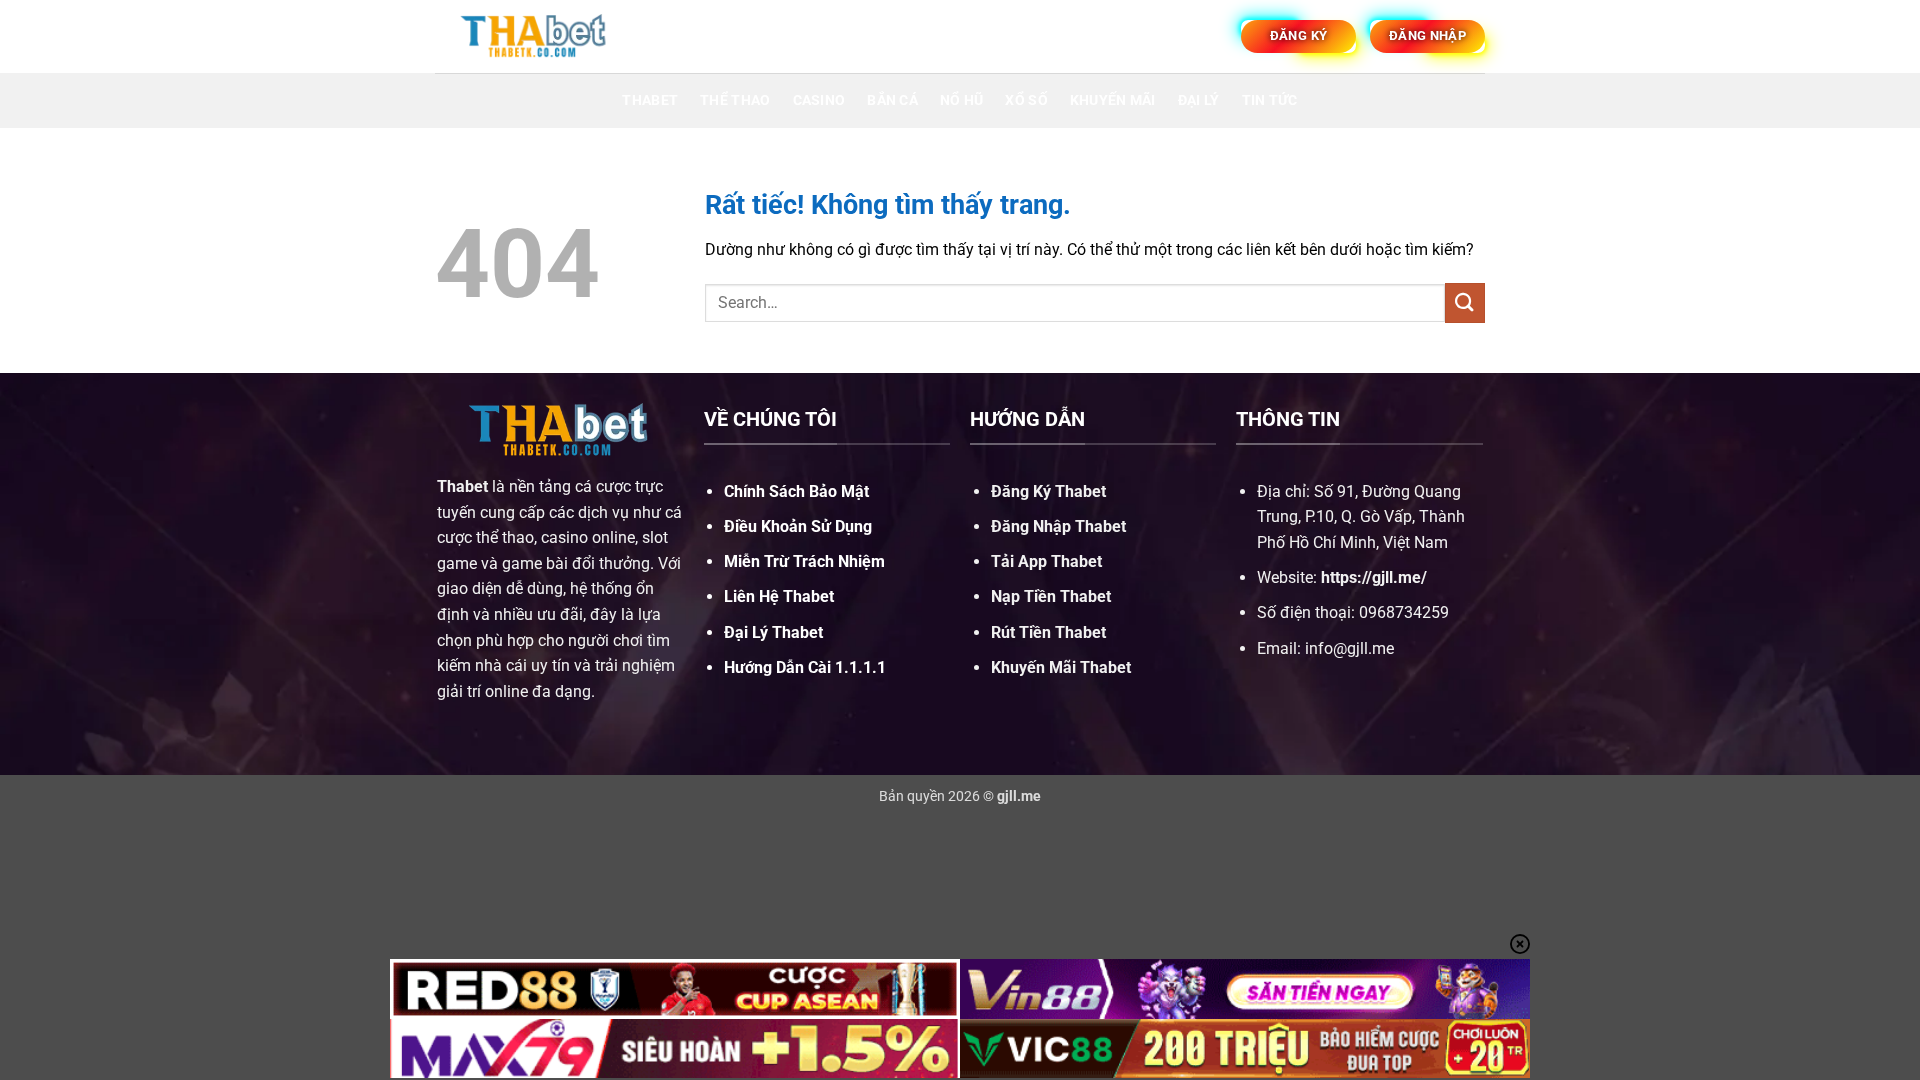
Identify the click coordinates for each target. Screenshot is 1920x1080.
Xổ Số (1026, 100)
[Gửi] (1465, 302)
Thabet (650, 100)
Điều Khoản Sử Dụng (798, 526)
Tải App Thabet (1046, 561)
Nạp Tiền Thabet (1051, 596)
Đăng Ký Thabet (1048, 491)
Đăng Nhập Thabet (1058, 526)
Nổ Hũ (961, 100)
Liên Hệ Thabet (779, 596)
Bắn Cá (892, 100)
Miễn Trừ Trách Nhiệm (804, 561)
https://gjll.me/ (1374, 577)
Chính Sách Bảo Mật (796, 491)
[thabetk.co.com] (535, 36)
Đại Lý (1199, 100)
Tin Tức (1270, 100)
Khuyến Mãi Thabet (1061, 667)
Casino (819, 100)
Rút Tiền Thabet (1048, 632)
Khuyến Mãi (1113, 100)
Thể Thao (735, 100)
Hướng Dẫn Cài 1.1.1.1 (805, 667)
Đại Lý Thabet (773, 632)
